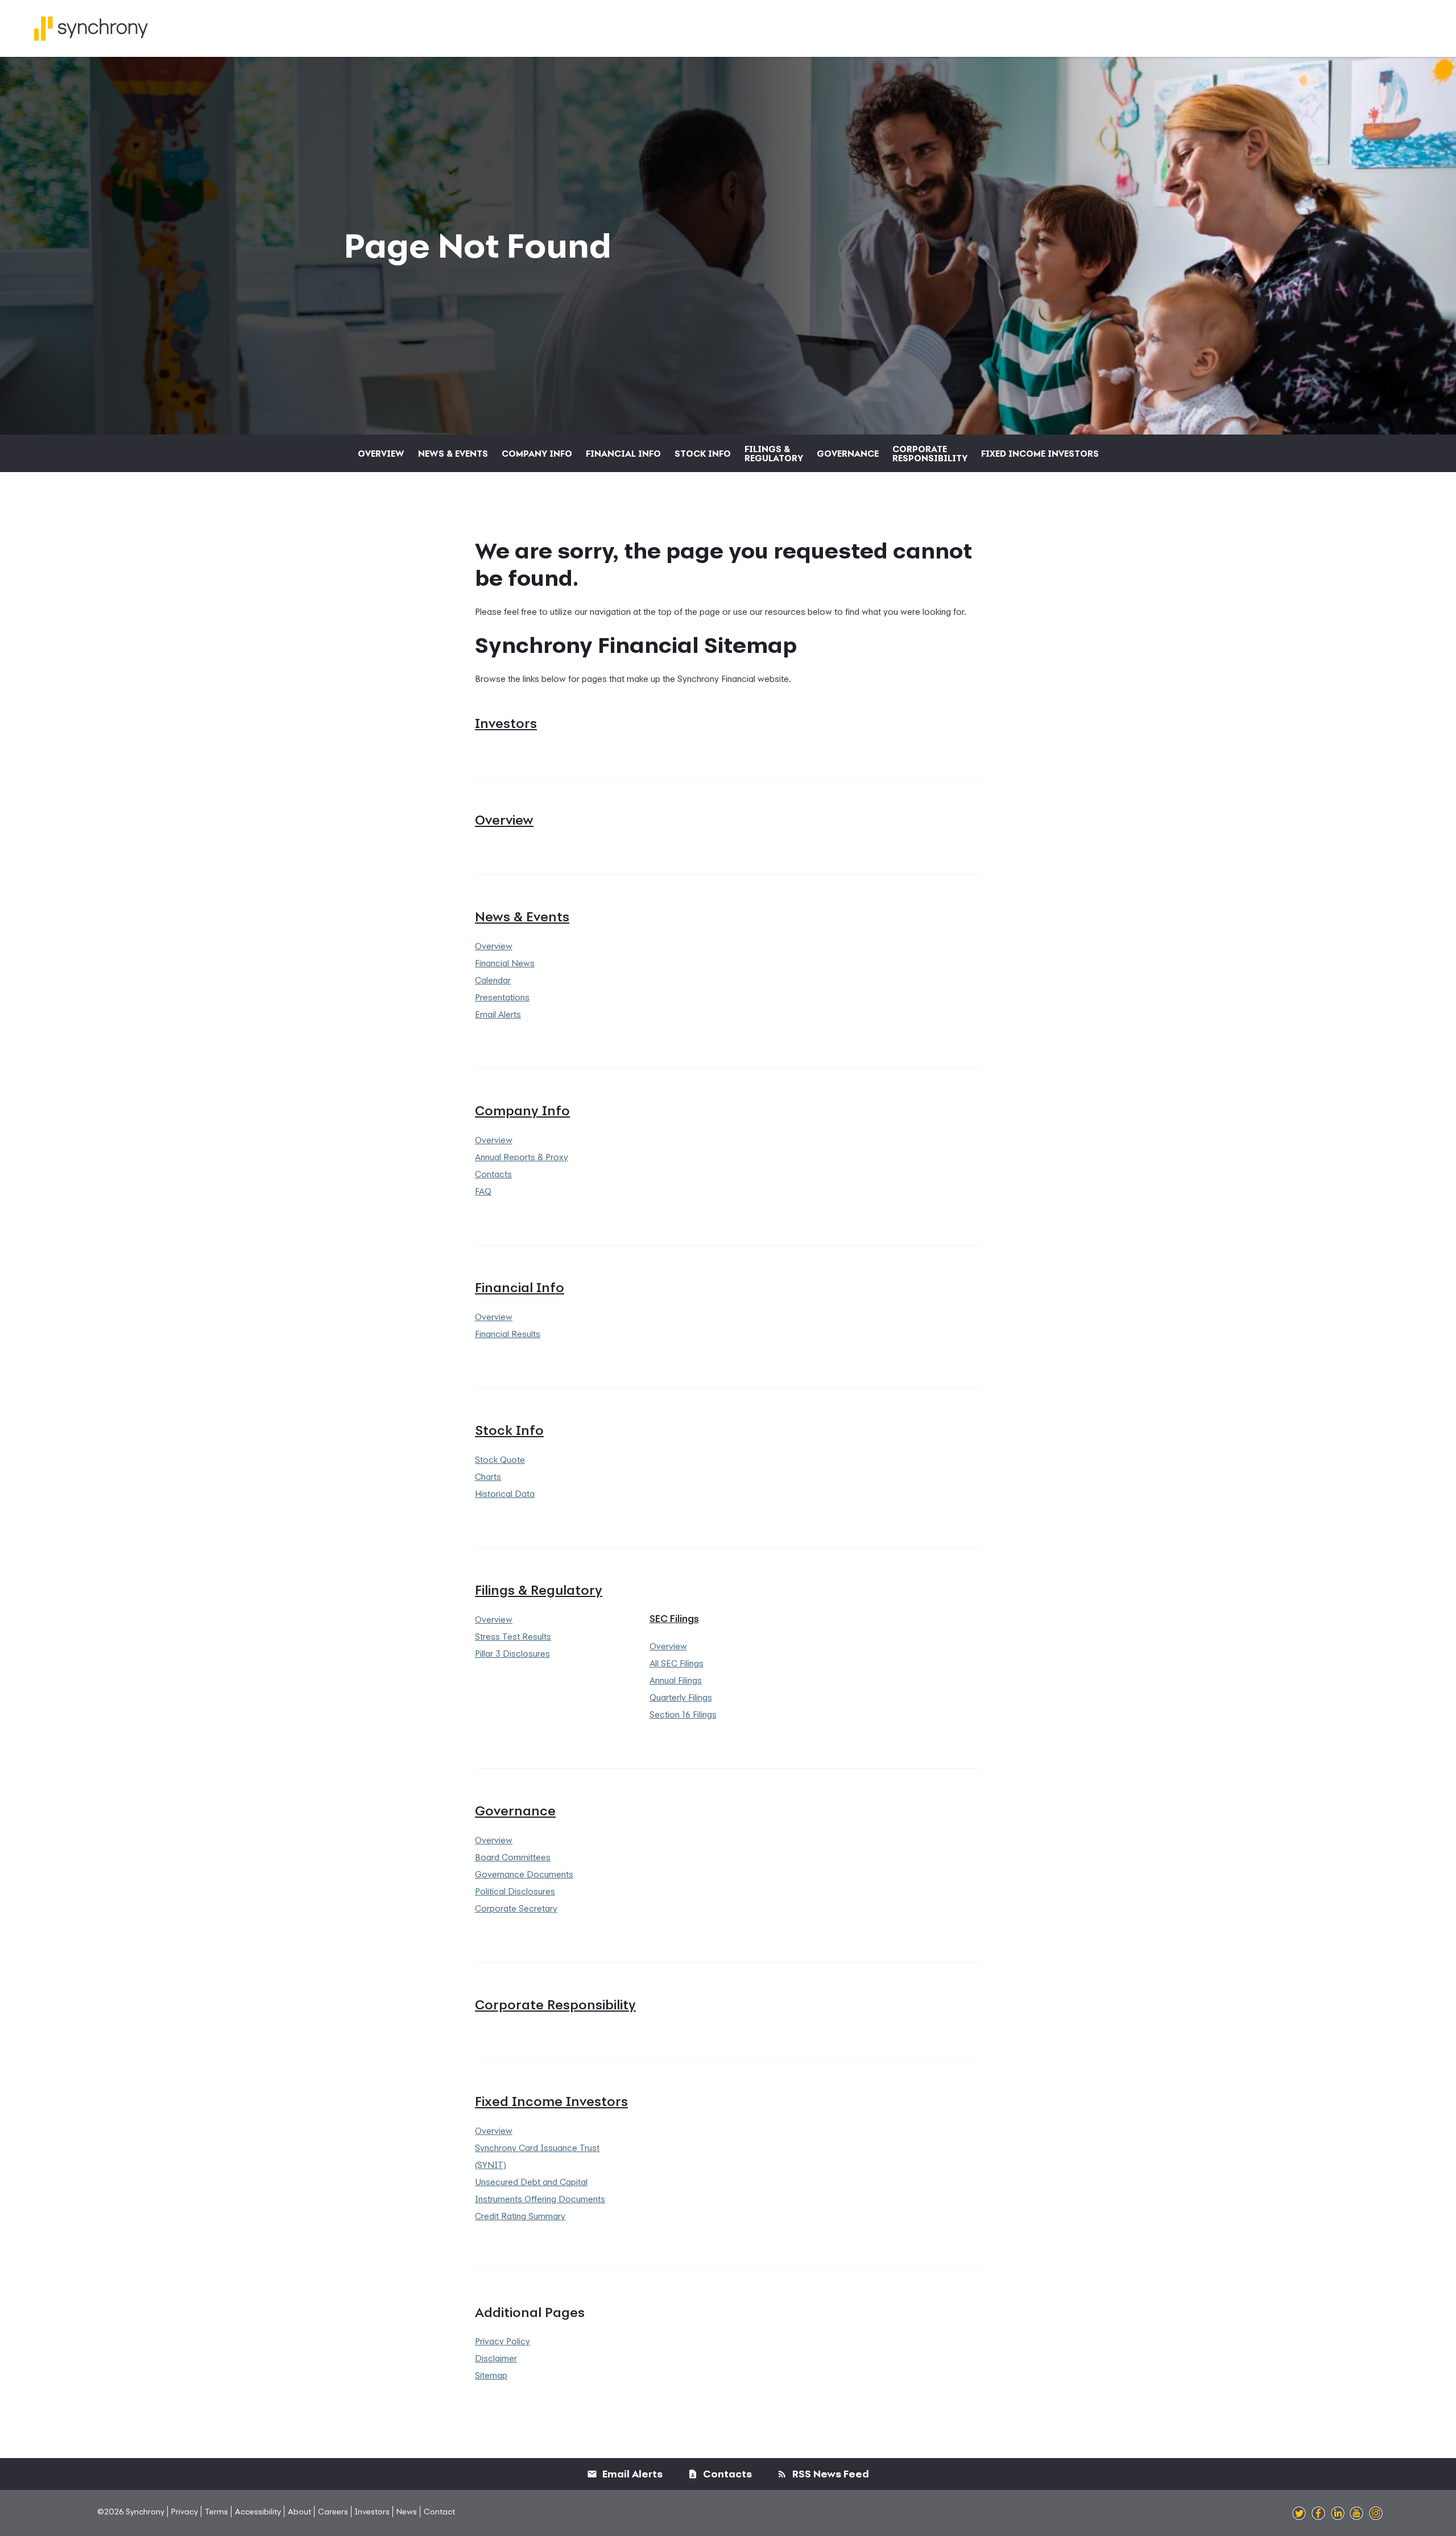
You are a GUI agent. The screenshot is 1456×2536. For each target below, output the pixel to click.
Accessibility (258, 2511)
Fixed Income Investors (1040, 453)
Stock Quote (500, 1459)
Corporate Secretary (516, 1908)
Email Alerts (498, 1014)
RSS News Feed (830, 2474)
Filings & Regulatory (774, 453)
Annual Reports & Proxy (522, 1157)
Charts (488, 1476)
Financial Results (508, 1334)
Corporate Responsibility (930, 453)
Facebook (1318, 2514)
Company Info (537, 453)
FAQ (483, 1191)
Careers (333, 2511)
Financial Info (623, 453)
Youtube (1356, 2514)
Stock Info (703, 453)
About (299, 2511)
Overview (381, 453)
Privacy (185, 2511)
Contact (439, 2511)
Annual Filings (676, 1680)
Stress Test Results (513, 1636)
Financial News (505, 963)
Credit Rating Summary (520, 2216)
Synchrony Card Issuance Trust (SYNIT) (537, 2156)
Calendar (493, 980)
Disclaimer (496, 2358)
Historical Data (505, 1494)
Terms (216, 2511)
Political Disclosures (515, 1891)
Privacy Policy (502, 2341)
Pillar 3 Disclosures (512, 1653)
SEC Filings (674, 1618)
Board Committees (513, 1857)
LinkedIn (1338, 2514)
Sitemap (491, 2375)
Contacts (493, 1174)
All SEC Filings (677, 1663)
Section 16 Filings (683, 1714)
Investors (506, 723)
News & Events (453, 453)
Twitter (1299, 2514)
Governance (848, 453)
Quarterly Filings (681, 1697)
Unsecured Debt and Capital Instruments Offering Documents (540, 2190)
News (407, 2511)
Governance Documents (524, 1874)
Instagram (1376, 2514)
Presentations (502, 997)
